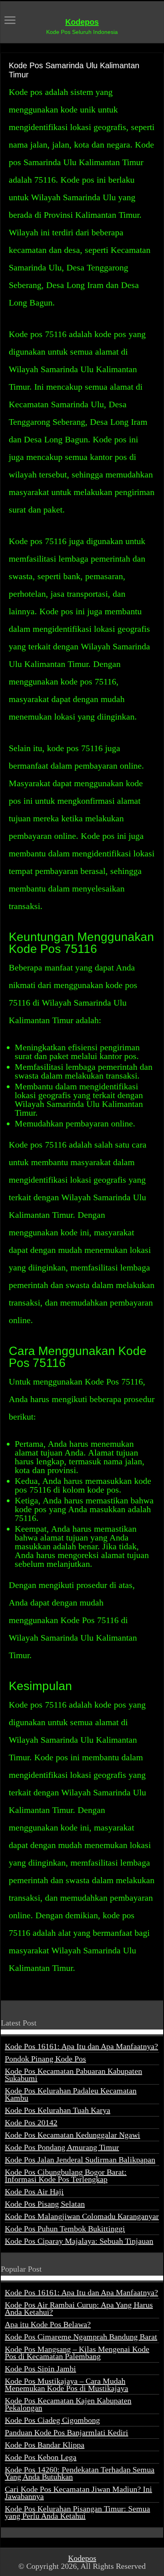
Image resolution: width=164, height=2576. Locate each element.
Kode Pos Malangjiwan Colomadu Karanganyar (82, 2216)
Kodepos (82, 22)
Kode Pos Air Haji (34, 2191)
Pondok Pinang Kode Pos (45, 2059)
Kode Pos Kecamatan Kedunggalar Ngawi (72, 2135)
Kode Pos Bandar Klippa (45, 2445)
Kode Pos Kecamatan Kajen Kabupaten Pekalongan (68, 2404)
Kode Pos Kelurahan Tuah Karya (58, 2110)
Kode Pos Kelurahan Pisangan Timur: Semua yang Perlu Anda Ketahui (77, 2512)
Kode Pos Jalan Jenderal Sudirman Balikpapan (80, 2160)
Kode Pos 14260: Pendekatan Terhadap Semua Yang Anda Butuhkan (80, 2473)
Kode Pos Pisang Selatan (45, 2204)
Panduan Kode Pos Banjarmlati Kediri (66, 2432)
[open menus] (10, 21)
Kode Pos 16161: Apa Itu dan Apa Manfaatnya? (81, 2046)
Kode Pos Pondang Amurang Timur (62, 2147)
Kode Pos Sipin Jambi (40, 2369)
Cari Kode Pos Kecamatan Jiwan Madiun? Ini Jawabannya (78, 2493)
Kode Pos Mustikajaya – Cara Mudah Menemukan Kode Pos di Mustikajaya (66, 2385)
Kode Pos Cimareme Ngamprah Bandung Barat (81, 2337)
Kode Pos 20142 (31, 2122)
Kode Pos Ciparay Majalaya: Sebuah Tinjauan (79, 2241)
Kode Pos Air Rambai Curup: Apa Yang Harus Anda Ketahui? (79, 2308)
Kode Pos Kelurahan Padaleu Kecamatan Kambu (71, 2094)
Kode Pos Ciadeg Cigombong (52, 2420)
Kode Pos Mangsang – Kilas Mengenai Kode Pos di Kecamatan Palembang (77, 2353)
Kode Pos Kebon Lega (41, 2457)
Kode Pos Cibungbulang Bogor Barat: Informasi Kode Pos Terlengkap (66, 2176)
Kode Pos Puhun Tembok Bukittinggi (65, 2229)
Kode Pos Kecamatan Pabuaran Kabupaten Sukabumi (73, 2075)
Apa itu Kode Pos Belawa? (48, 2324)
